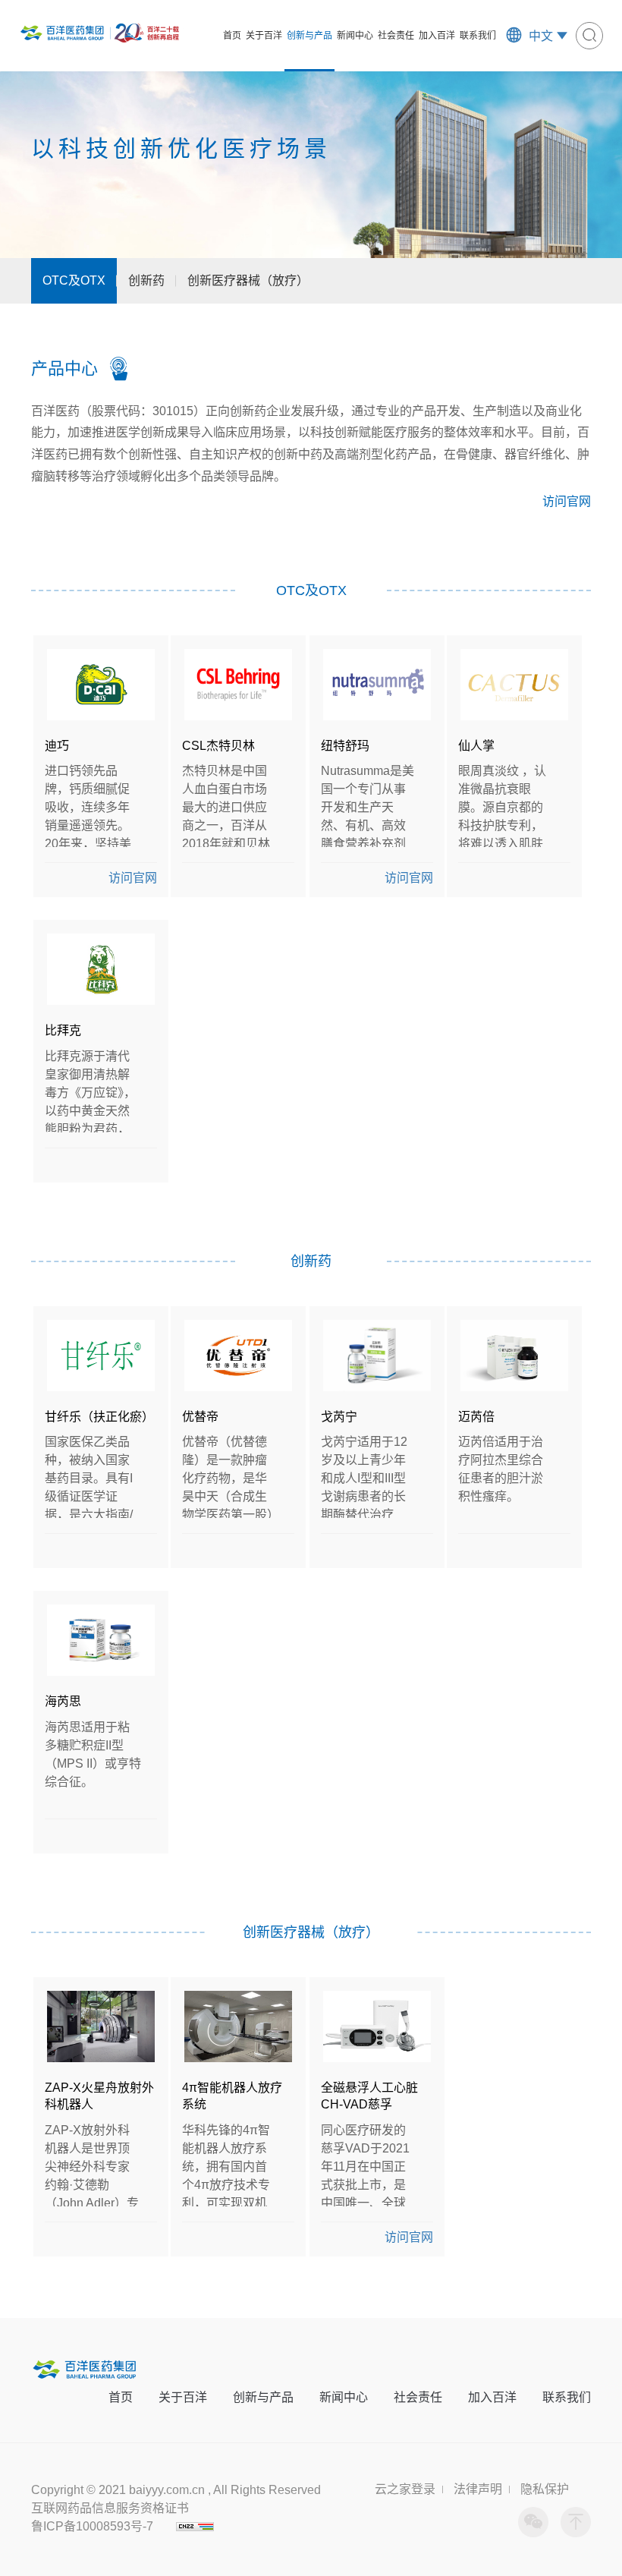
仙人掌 (476, 746)
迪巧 (57, 746)
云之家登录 (405, 2489)
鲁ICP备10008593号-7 (92, 2526)
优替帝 (200, 1417)
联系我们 (478, 36)
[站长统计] (195, 2526)
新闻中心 (355, 36)
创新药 (146, 280)
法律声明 (478, 2489)
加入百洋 (437, 36)
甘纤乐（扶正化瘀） (99, 1417)
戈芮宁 (339, 1417)
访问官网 (567, 501)
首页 (232, 36)
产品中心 (64, 368)
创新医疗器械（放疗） (248, 280)
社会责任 (396, 36)
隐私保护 (545, 2489)
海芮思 (63, 1701)
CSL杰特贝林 (218, 746)
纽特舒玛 (345, 746)
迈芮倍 (476, 1417)
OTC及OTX (74, 280)
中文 (541, 36)
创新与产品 (309, 36)
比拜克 (63, 1030)
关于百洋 (264, 36)
